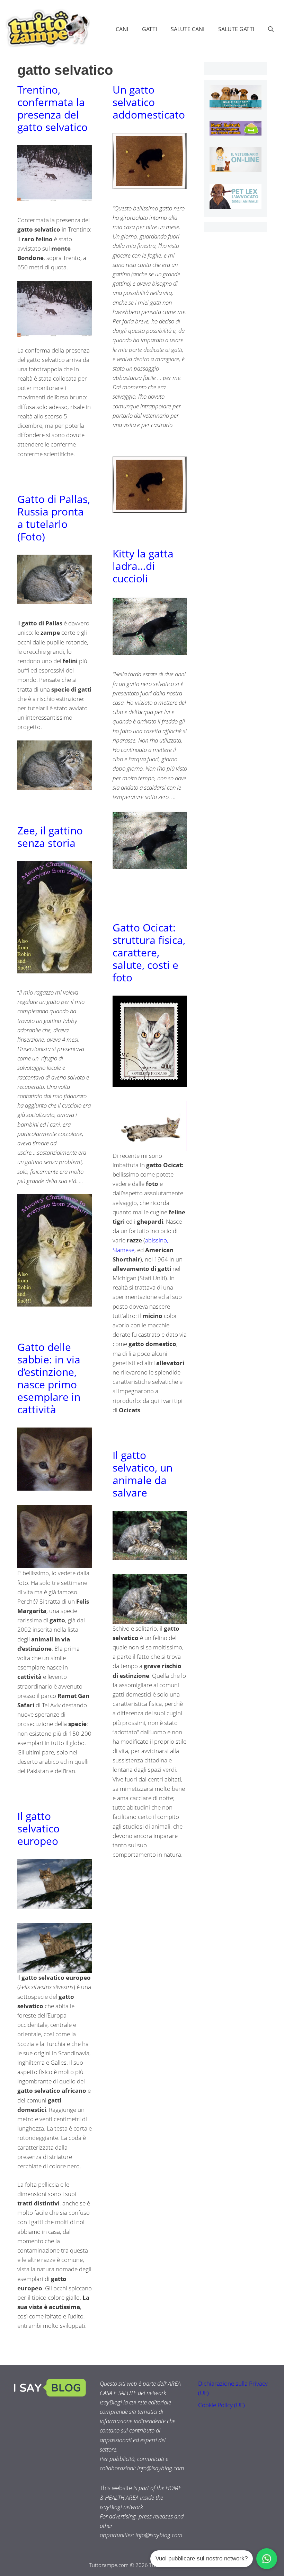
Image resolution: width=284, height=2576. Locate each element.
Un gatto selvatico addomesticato (149, 102)
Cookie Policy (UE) (221, 2405)
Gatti (149, 29)
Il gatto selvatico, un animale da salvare (143, 1474)
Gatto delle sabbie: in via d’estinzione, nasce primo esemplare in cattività (49, 1378)
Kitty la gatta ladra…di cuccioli (143, 566)
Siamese (123, 1250)
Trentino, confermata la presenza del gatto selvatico (52, 108)
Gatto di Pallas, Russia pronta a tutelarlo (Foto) (54, 518)
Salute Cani (188, 29)
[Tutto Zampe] (47, 28)
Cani (122, 29)
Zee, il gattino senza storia (50, 837)
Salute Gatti (236, 29)
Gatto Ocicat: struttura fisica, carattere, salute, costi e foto (149, 952)
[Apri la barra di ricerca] (271, 29)
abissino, (157, 1240)
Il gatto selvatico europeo (38, 1828)
